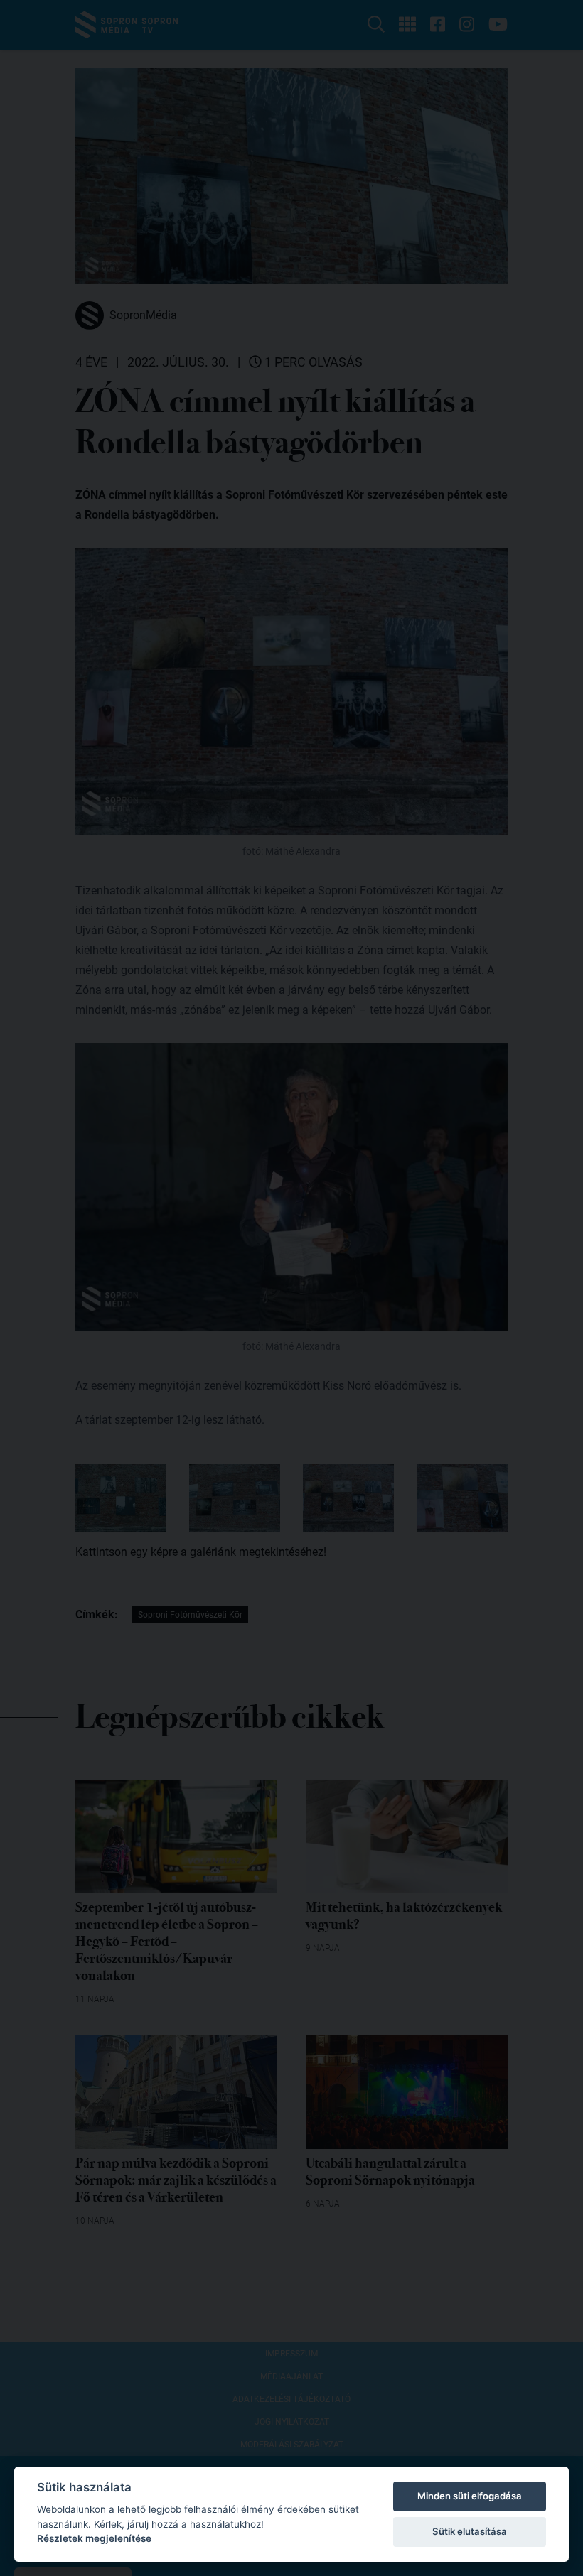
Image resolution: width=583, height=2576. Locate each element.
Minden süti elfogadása (470, 2496)
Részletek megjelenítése (94, 2538)
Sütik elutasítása (470, 2531)
